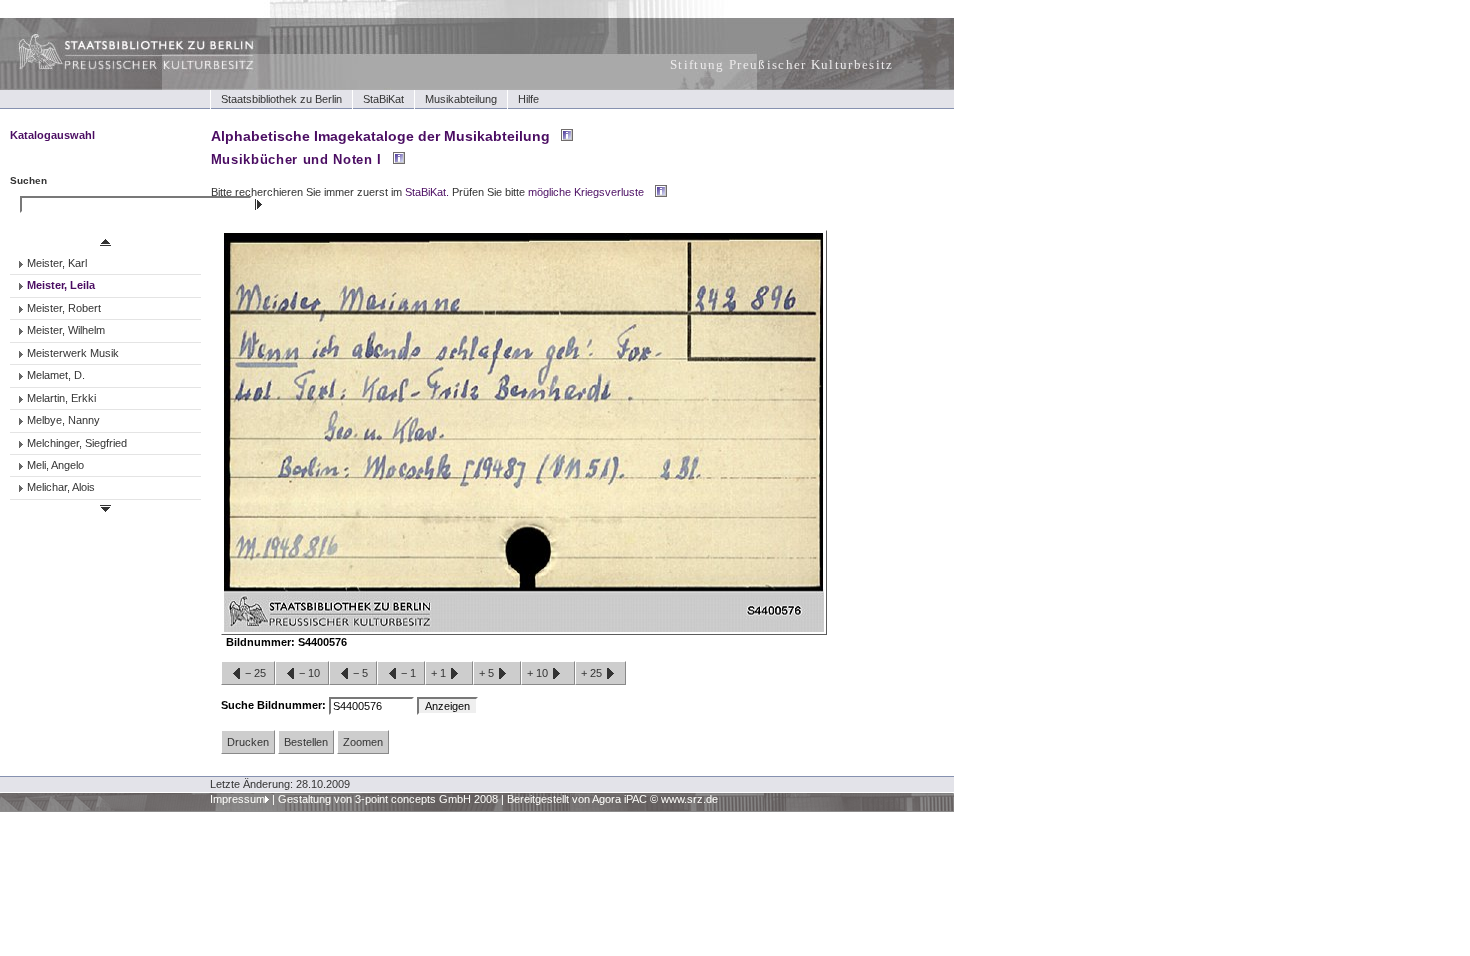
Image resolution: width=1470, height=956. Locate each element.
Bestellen (306, 742)
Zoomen (363, 742)
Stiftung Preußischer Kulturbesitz (782, 64)
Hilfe (528, 99)
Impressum (237, 799)
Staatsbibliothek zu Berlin (281, 99)
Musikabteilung (461, 99)
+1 (440, 673)
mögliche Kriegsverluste (586, 192)
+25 (593, 673)
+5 (488, 673)
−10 (309, 673)
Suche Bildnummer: (275, 705)
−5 (360, 673)
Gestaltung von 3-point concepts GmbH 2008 (388, 799)
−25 (255, 673)
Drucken (248, 742)
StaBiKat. (427, 192)
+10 (539, 673)
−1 (408, 673)
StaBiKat (383, 99)
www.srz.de (689, 799)
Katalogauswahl (52, 135)
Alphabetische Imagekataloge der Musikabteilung (380, 136)
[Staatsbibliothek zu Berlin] (118, 67)
